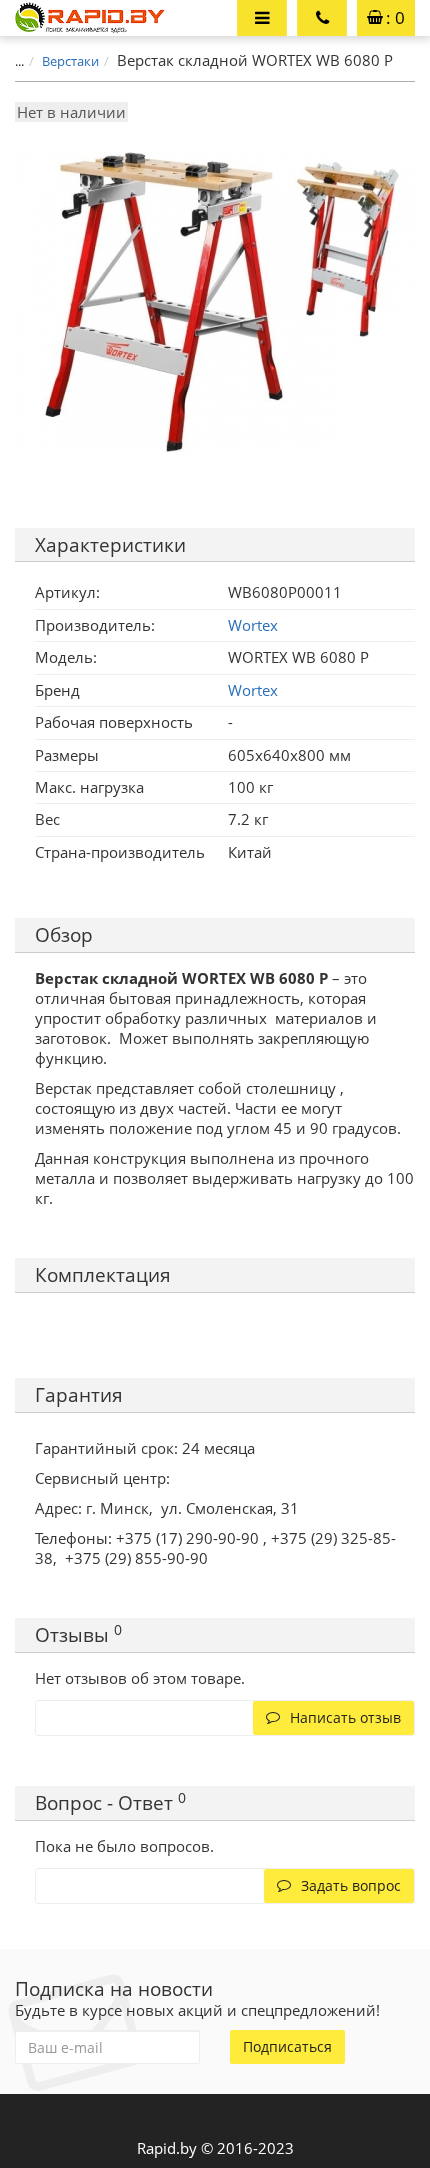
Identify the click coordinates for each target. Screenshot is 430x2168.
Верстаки (70, 61)
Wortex (253, 690)
